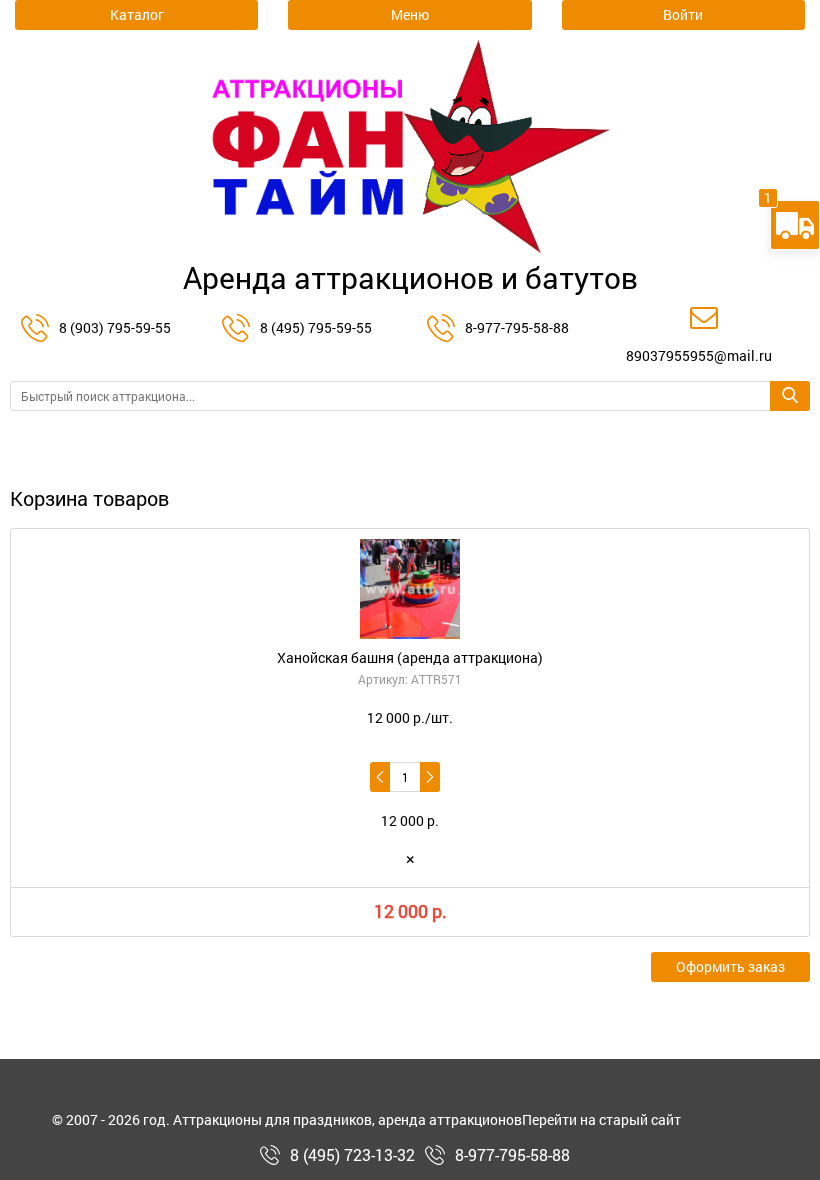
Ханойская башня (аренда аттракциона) (410, 657)
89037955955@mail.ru (699, 355)
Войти (683, 14)
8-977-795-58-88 (517, 327)
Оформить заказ (730, 966)
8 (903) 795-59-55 (115, 327)
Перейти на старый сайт (601, 1120)
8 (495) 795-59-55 (316, 327)
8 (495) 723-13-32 (352, 1155)
